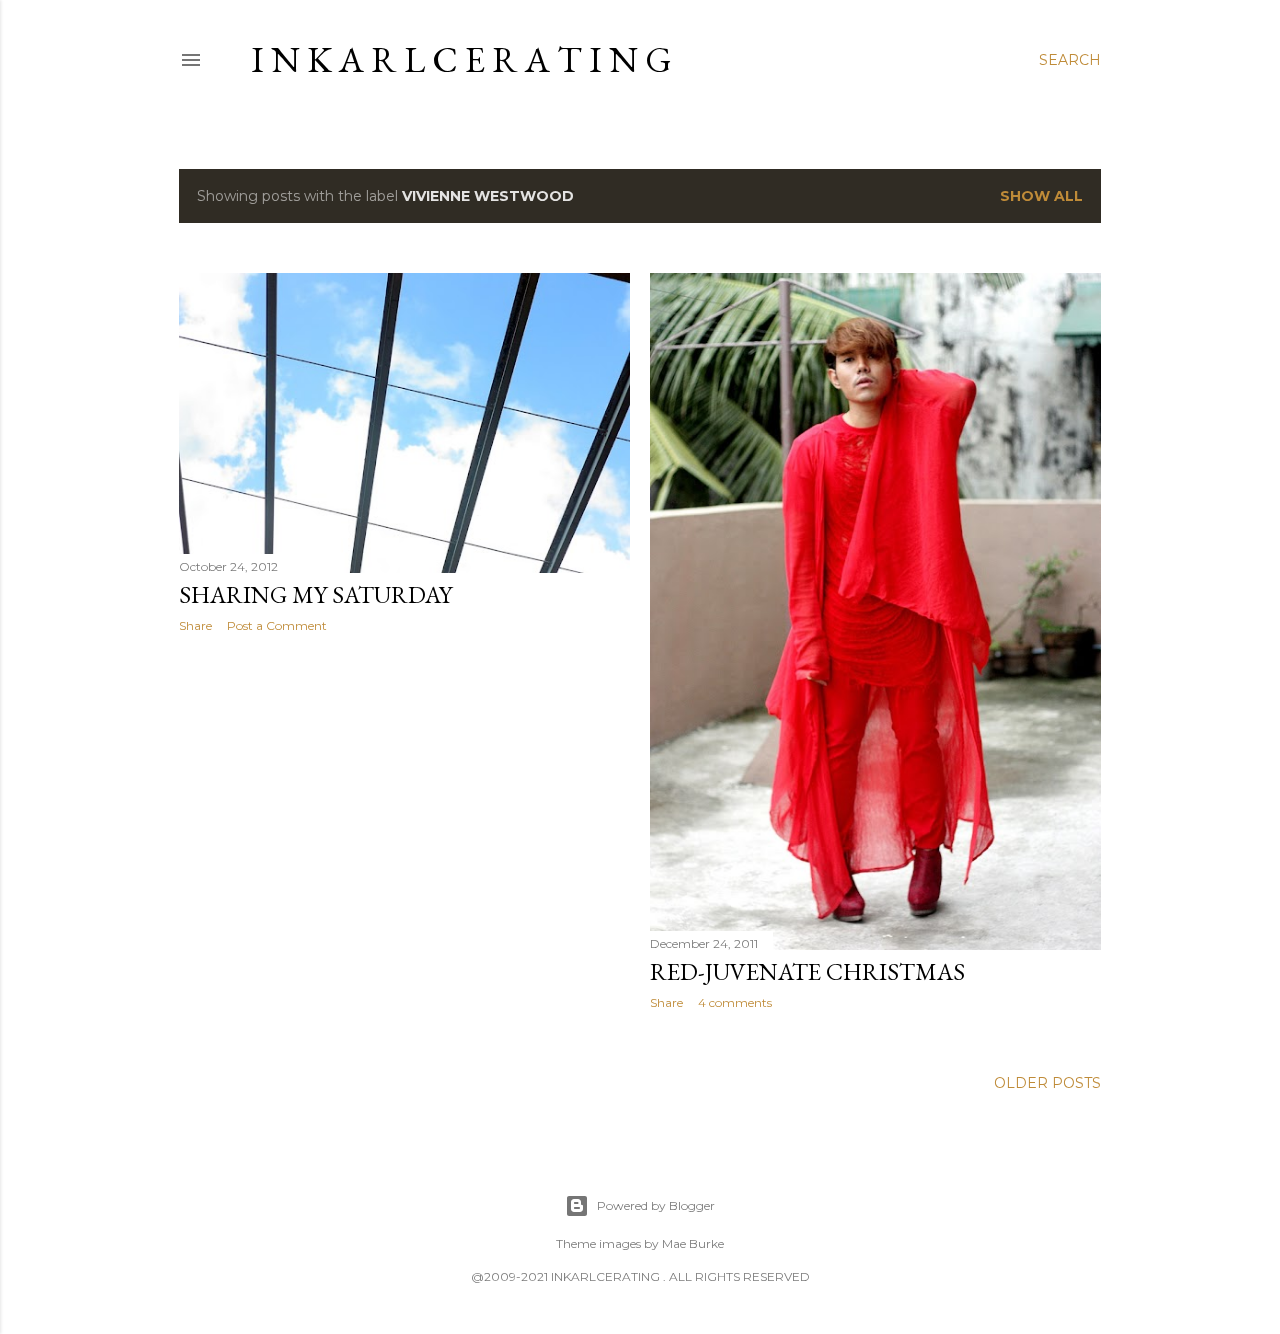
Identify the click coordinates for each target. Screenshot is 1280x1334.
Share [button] (195, 625)
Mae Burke (693, 1243)
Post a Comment (277, 625)
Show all (1041, 196)
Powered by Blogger (656, 1205)
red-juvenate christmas (807, 971)
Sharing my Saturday (315, 594)
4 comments (735, 1002)
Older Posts (1047, 1083)
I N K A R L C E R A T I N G (461, 59)
